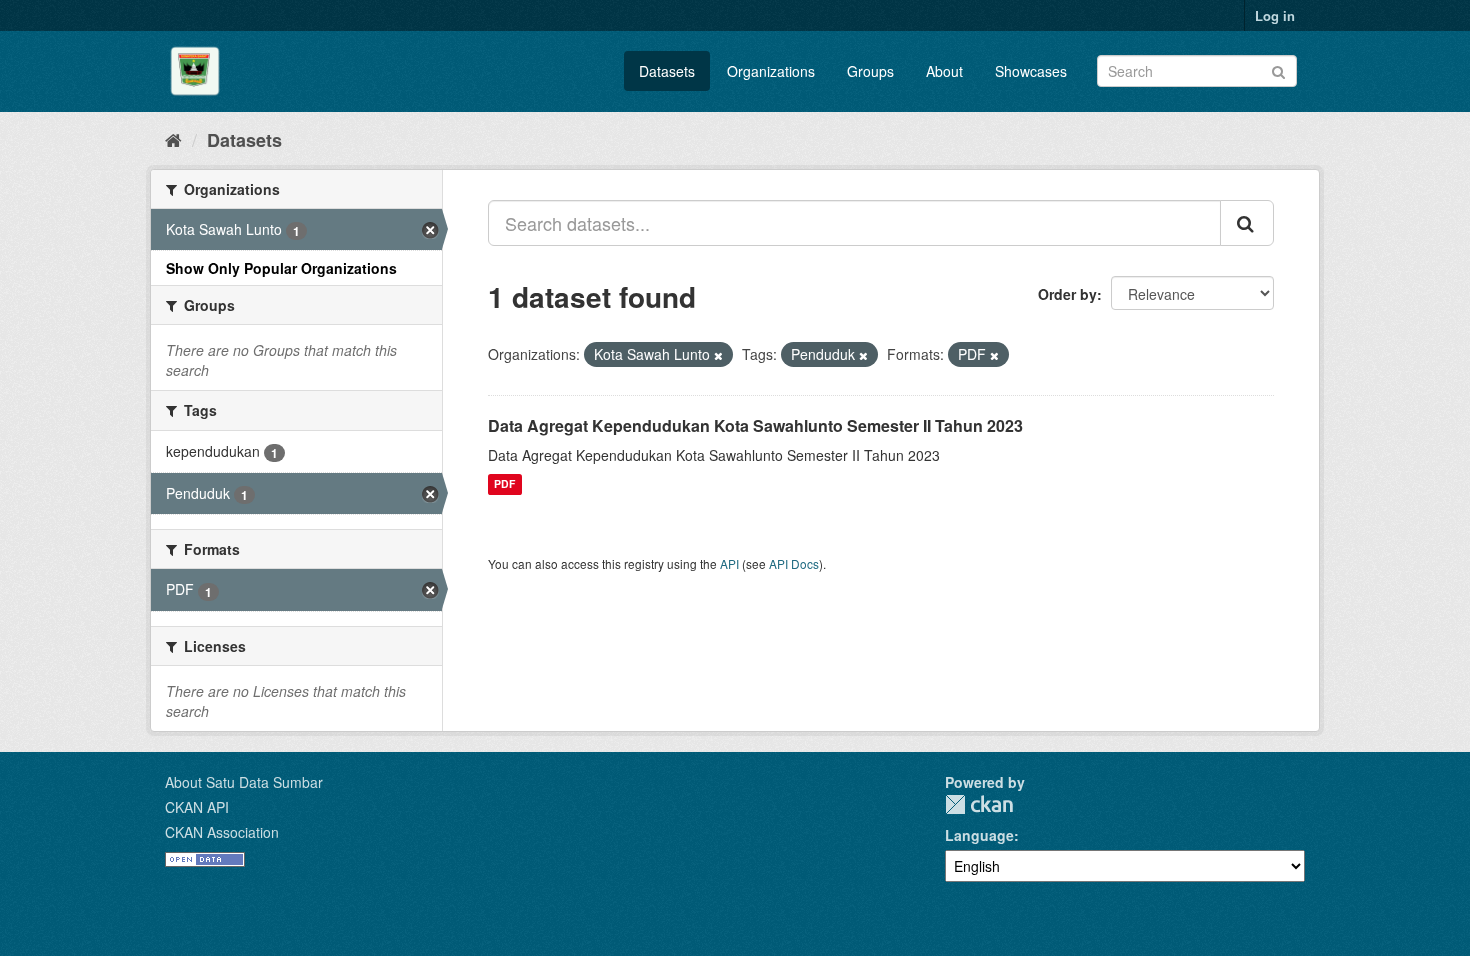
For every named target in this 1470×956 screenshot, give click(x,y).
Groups (870, 71)
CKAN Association (222, 832)
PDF (504, 484)
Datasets (667, 71)
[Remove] (718, 355)
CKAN (979, 804)
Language (979, 835)
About (944, 71)
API (729, 563)
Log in (1275, 15)
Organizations (771, 71)
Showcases (1031, 71)
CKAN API (197, 807)
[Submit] (1278, 69)
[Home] (173, 139)
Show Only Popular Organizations (281, 268)
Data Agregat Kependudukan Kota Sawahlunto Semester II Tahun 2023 (755, 425)
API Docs (794, 563)
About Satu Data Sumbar (244, 782)
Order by (1067, 294)
